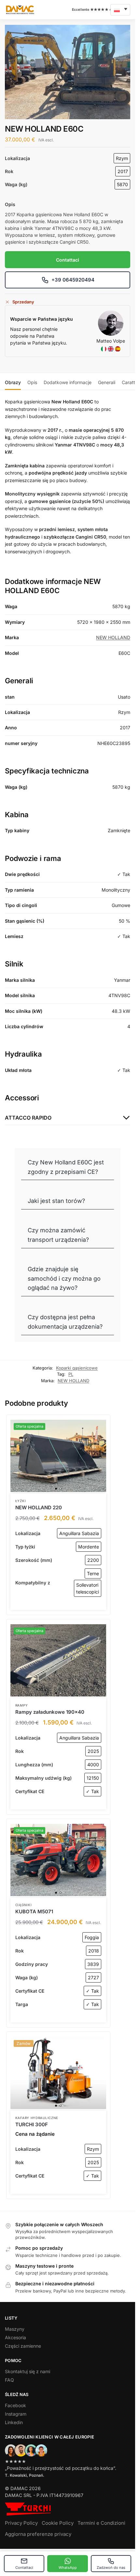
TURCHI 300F (32, 2124)
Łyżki (21, 1501)
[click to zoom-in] (68, 72)
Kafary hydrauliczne (37, 2118)
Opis (32, 382)
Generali (107, 382)
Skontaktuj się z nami (28, 2371)
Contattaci (24, 2568)
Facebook (15, 2405)
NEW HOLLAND (113, 637)
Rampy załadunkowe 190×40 (50, 1712)
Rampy (22, 1705)
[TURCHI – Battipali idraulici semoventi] (28, 2509)
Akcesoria (15, 2337)
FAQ (9, 2380)
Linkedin (14, 2422)
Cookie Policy (58, 2523)
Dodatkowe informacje (68, 382)
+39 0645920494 (73, 280)
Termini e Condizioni (101, 2523)
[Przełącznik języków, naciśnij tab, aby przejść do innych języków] (120, 10)
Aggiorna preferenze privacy (38, 2534)
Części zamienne (23, 2346)
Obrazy (13, 382)
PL (71, 1374)
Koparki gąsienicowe (77, 1368)
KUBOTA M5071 (34, 1912)
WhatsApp (68, 2568)
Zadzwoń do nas (111, 2568)
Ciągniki (24, 1905)
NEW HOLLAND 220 (39, 1507)
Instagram (16, 2414)
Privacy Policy (21, 2523)
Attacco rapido (28, 1118)
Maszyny (15, 2329)
